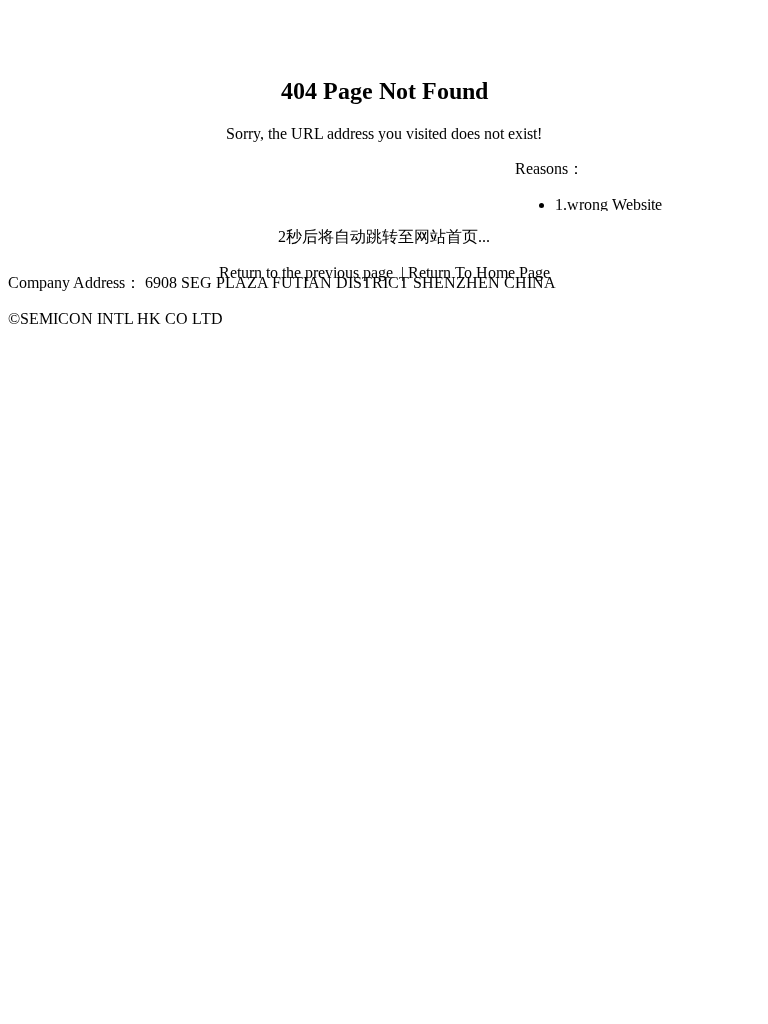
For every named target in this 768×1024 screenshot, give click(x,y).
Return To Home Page (479, 272)
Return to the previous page (308, 272)
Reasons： (549, 168)
